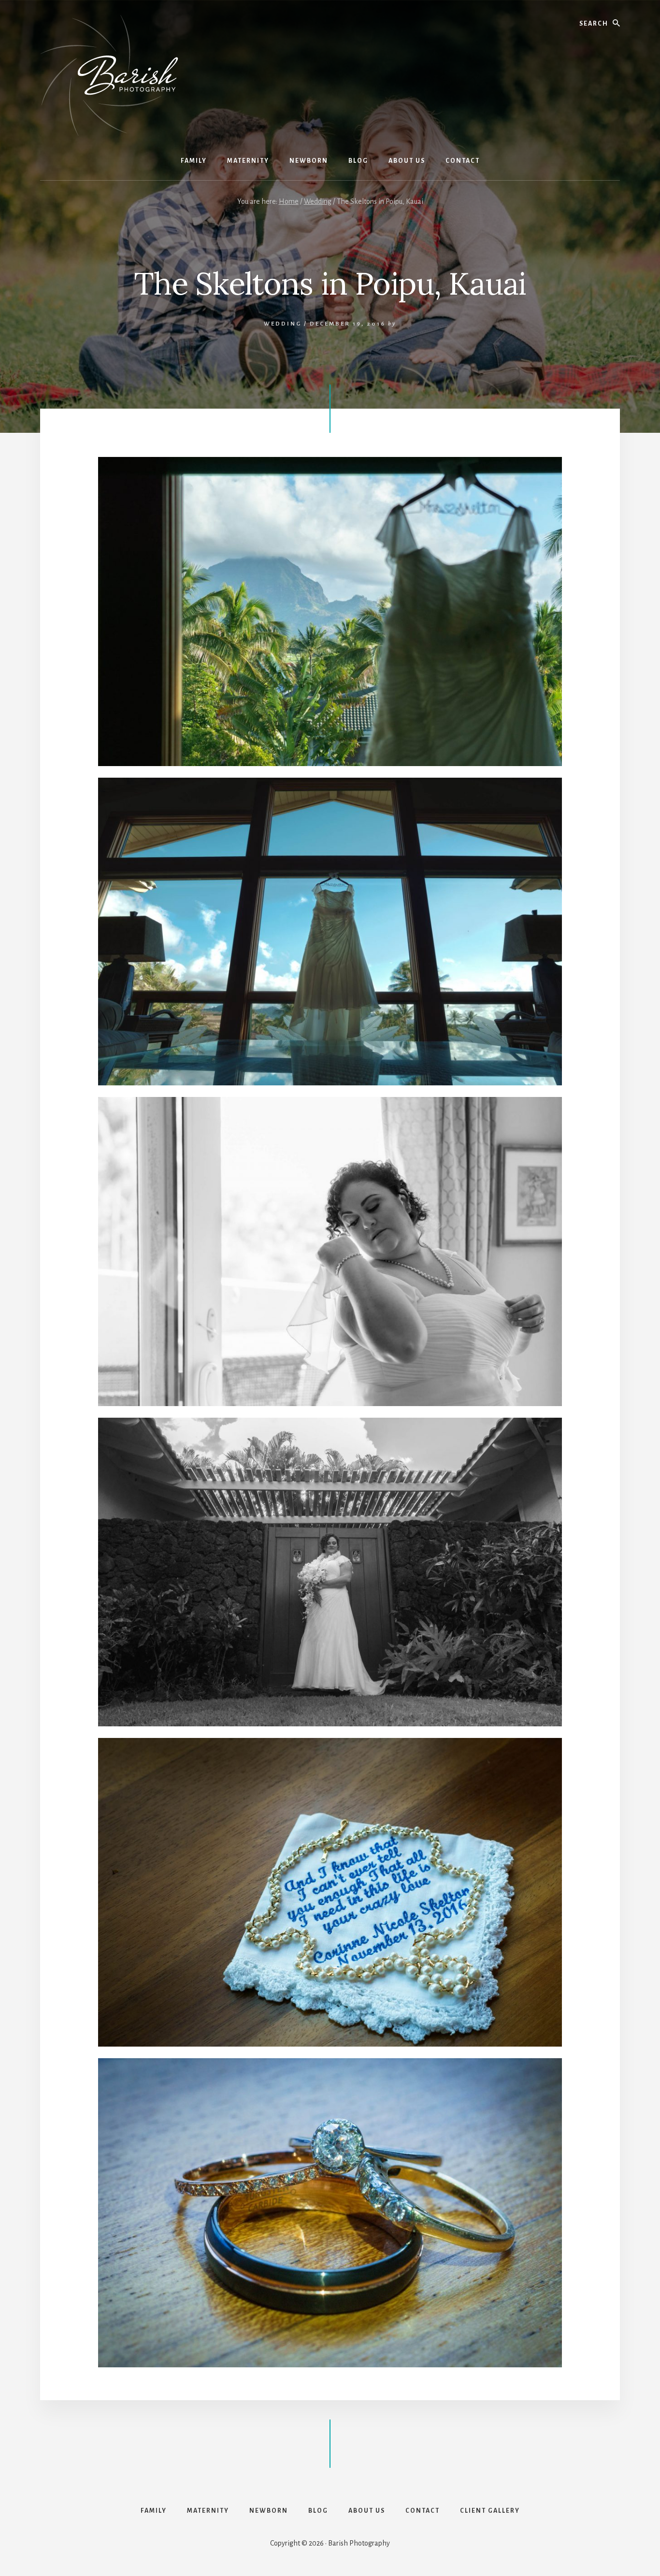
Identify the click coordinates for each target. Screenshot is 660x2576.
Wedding (283, 324)
